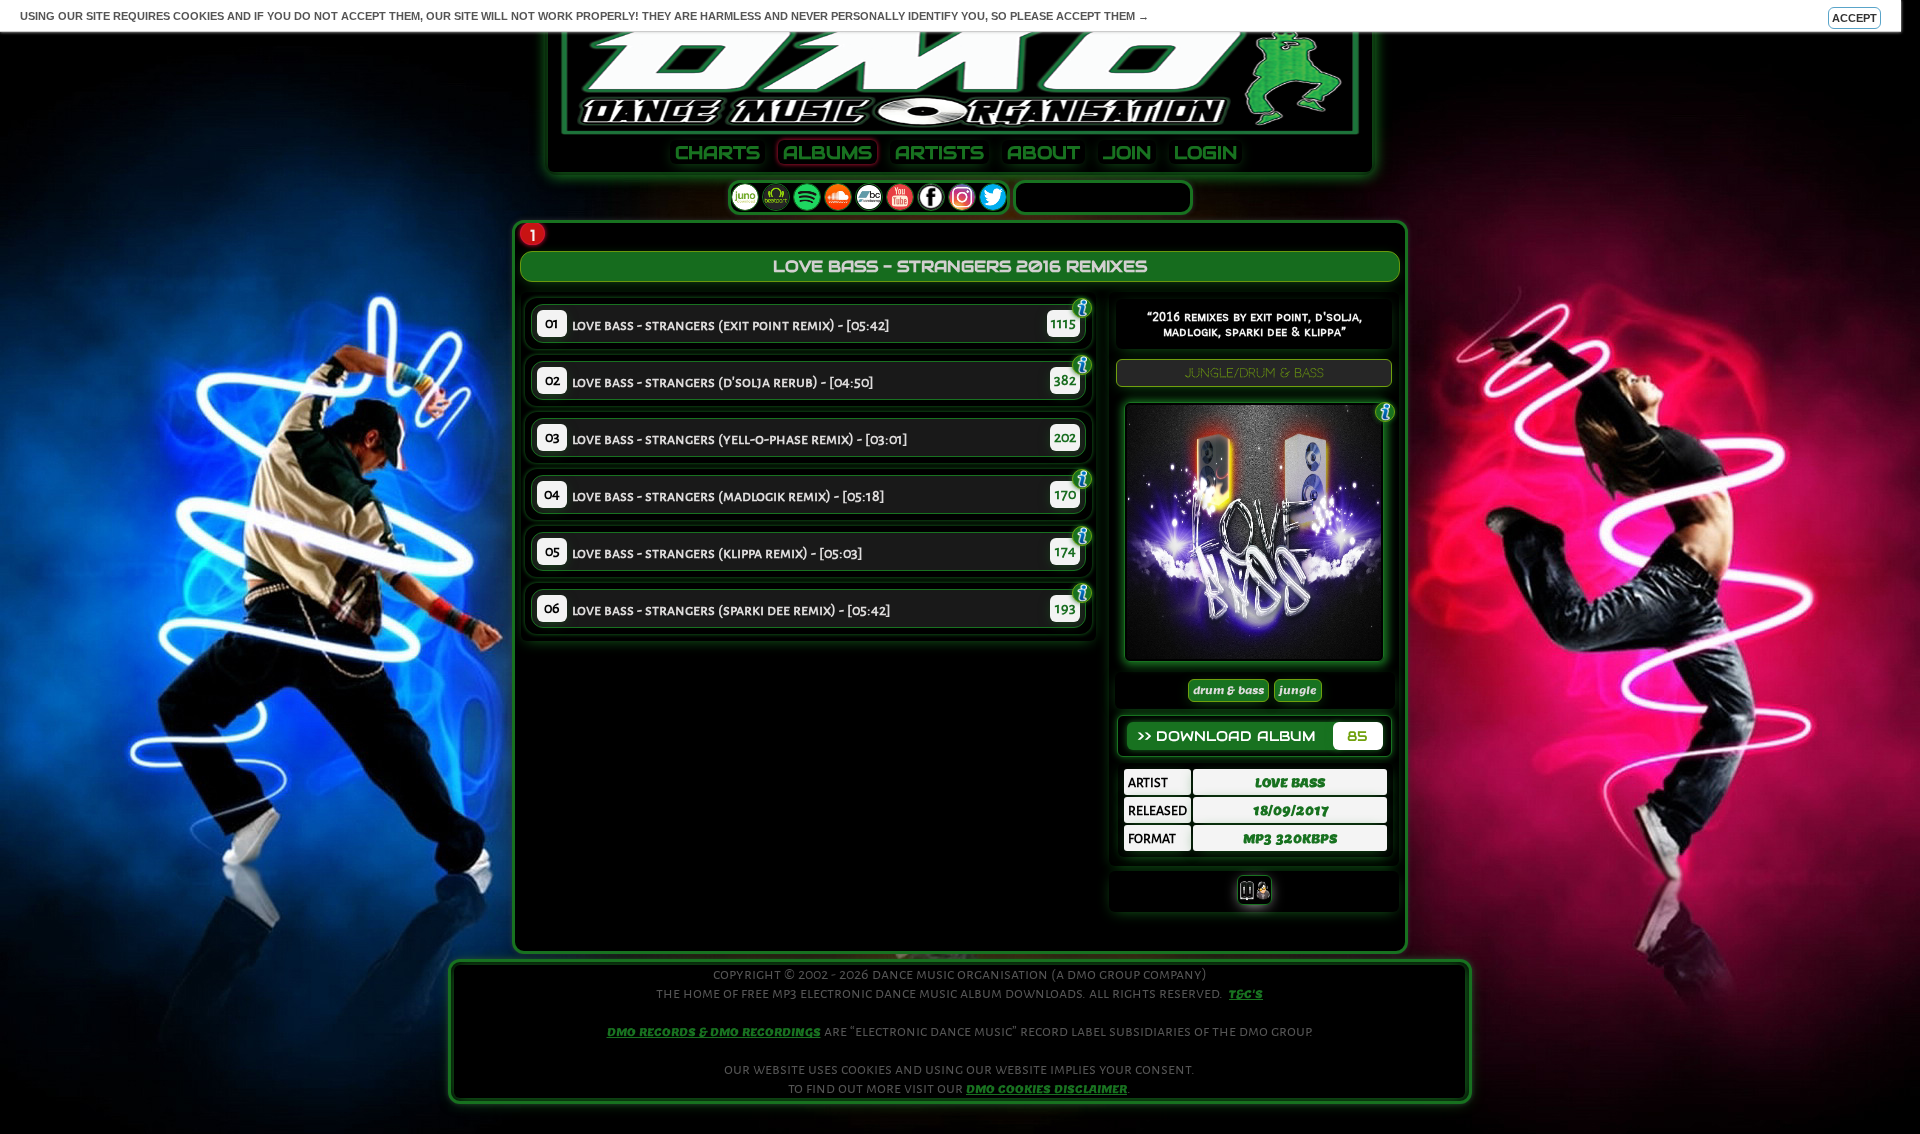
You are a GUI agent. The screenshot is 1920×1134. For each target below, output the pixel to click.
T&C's (1246, 994)
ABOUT (1043, 153)
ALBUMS (827, 153)
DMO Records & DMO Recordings (714, 1032)
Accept (1854, 18)
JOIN (1127, 153)
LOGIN (1205, 153)
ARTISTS (939, 153)
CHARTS (717, 153)
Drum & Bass (1228, 690)
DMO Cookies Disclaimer (1046, 1089)
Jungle (1298, 690)
